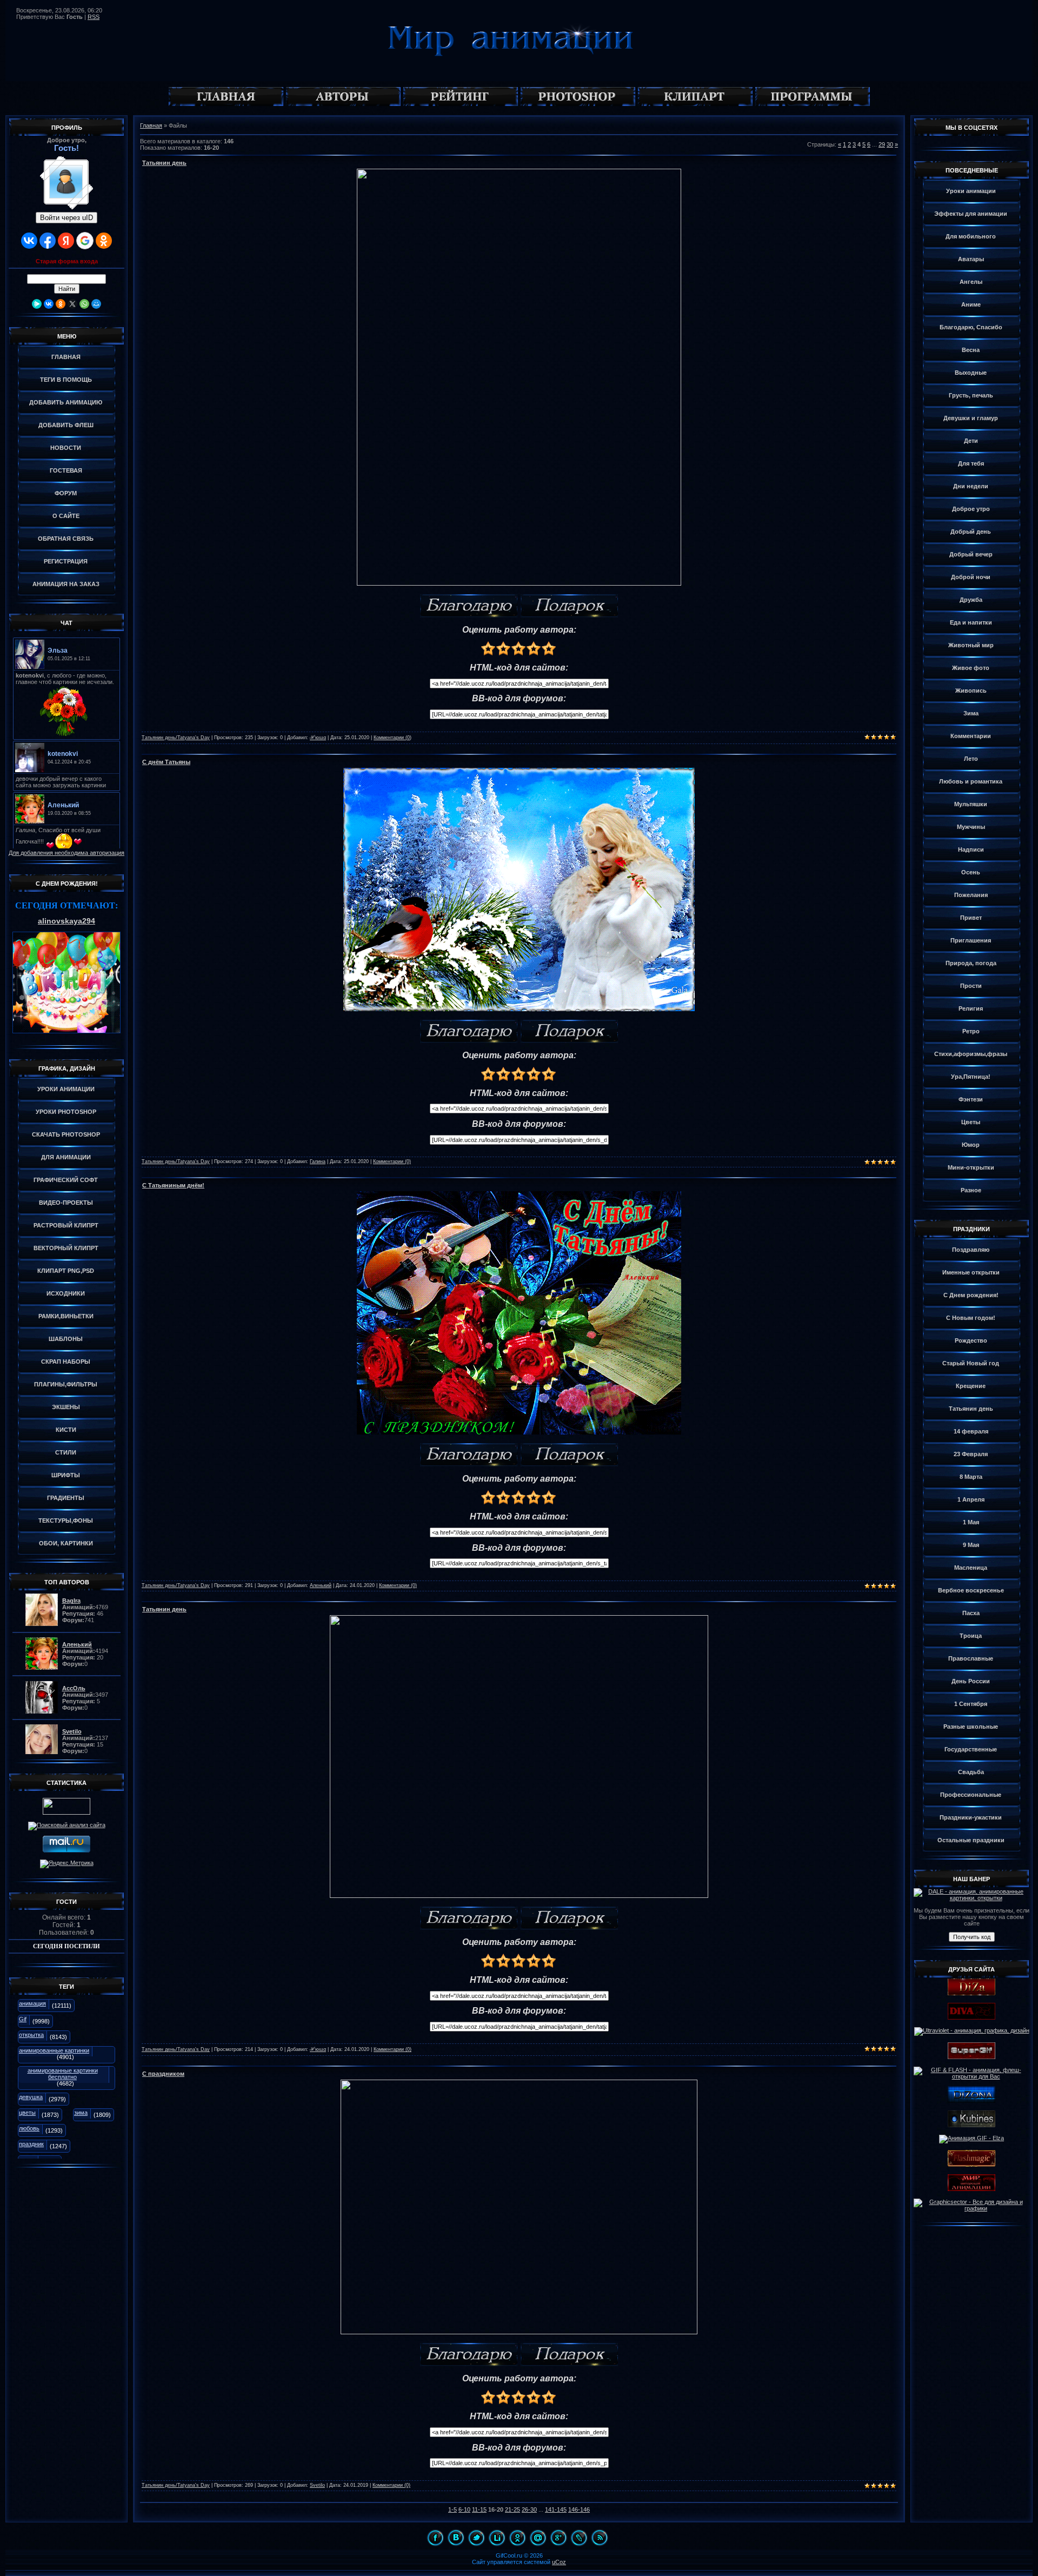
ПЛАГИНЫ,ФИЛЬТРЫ (66, 1384)
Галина (318, 1161)
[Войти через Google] (85, 241)
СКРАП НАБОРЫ (66, 1362)
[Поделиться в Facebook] (435, 2538)
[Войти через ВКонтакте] (29, 241)
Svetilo (317, 2485)
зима (81, 2113)
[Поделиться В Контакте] (456, 2538)
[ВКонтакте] (49, 304)
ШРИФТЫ (66, 1475)
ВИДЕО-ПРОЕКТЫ (66, 1203)
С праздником (163, 2074)
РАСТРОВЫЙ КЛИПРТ (66, 1225)
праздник (31, 2144)
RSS (94, 17)
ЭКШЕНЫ (66, 1407)
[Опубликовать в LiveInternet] (497, 2538)
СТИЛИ (66, 1452)
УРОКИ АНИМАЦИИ (66, 1089)
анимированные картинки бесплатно (63, 2074)
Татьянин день (164, 163)
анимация (32, 2003)
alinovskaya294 (66, 921)
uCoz (559, 2562)
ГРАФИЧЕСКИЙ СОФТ (66, 1180)
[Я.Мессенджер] (37, 304)
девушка (31, 2097)
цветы (27, 2113)
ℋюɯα (318, 738)
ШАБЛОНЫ (66, 1339)
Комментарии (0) (392, 738)
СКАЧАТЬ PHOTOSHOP (66, 1134)
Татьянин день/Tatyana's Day (176, 738)
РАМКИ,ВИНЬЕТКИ (66, 1316)
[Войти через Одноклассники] (104, 241)
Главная (151, 125)
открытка (31, 2035)
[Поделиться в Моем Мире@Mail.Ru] (538, 2538)
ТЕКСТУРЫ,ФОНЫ (66, 1521)
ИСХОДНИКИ (66, 1293)
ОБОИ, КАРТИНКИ (66, 1543)
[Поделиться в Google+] (558, 2538)
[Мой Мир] (96, 304)
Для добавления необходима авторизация (66, 853)
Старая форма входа (67, 261)
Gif (23, 2019)
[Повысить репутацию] (469, 606)
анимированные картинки (54, 2050)
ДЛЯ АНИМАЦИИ (66, 1157)
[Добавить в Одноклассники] (517, 2538)
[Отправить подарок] (569, 606)
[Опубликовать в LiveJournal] (579, 2538)
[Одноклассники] (61, 304)
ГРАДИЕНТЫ (66, 1498)
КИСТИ (66, 1430)
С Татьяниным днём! (173, 1185)
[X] (72, 304)
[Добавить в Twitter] (476, 2538)
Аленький (321, 1585)
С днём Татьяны (166, 762)
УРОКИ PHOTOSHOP (66, 1112)
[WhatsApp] (84, 304)
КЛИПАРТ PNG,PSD (66, 1271)
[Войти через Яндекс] (66, 241)
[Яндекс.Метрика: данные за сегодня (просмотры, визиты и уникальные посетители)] (67, 1864)
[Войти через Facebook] (48, 241)
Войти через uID (66, 218)
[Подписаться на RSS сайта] (600, 2538)
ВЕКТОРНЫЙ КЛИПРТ (66, 1248)
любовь (29, 2128)
